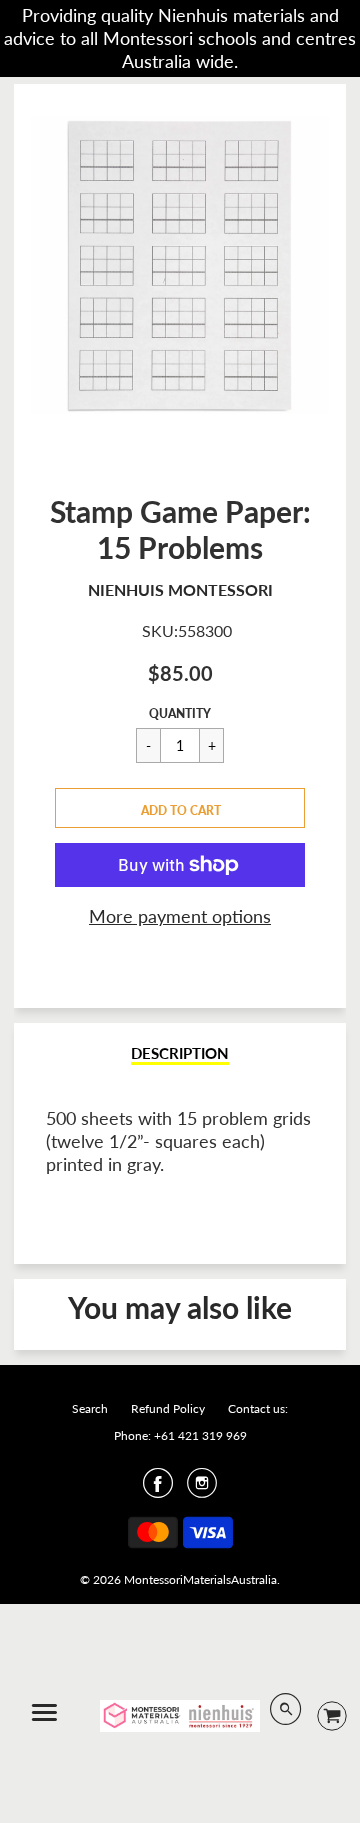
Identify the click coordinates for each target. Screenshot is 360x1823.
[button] (180, 808)
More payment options (180, 916)
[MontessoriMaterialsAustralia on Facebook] (158, 1489)
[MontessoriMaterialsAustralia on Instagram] (202, 1489)
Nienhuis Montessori (180, 589)
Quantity (180, 713)
